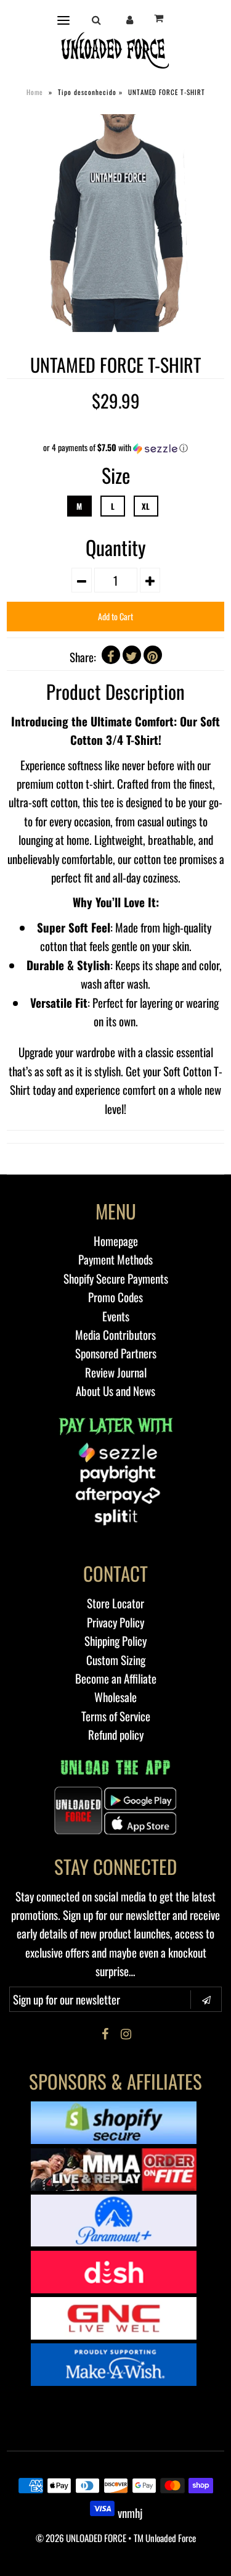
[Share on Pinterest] (153, 655)
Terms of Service (116, 1716)
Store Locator (115, 1603)
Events (116, 1316)
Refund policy (116, 1734)
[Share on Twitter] (132, 655)
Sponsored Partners (116, 1353)
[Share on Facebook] (111, 655)
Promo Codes (115, 1297)
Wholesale (115, 1697)
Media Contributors (115, 1334)
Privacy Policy (115, 1622)
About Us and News (115, 1390)
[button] (115, 447)
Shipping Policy (115, 1640)
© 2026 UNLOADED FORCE (81, 2538)
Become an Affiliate (116, 1678)
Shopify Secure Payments (116, 1278)
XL (146, 506)
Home (35, 92)
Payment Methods (115, 1259)
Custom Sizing (116, 1660)
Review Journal (116, 1372)
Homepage (116, 1240)
